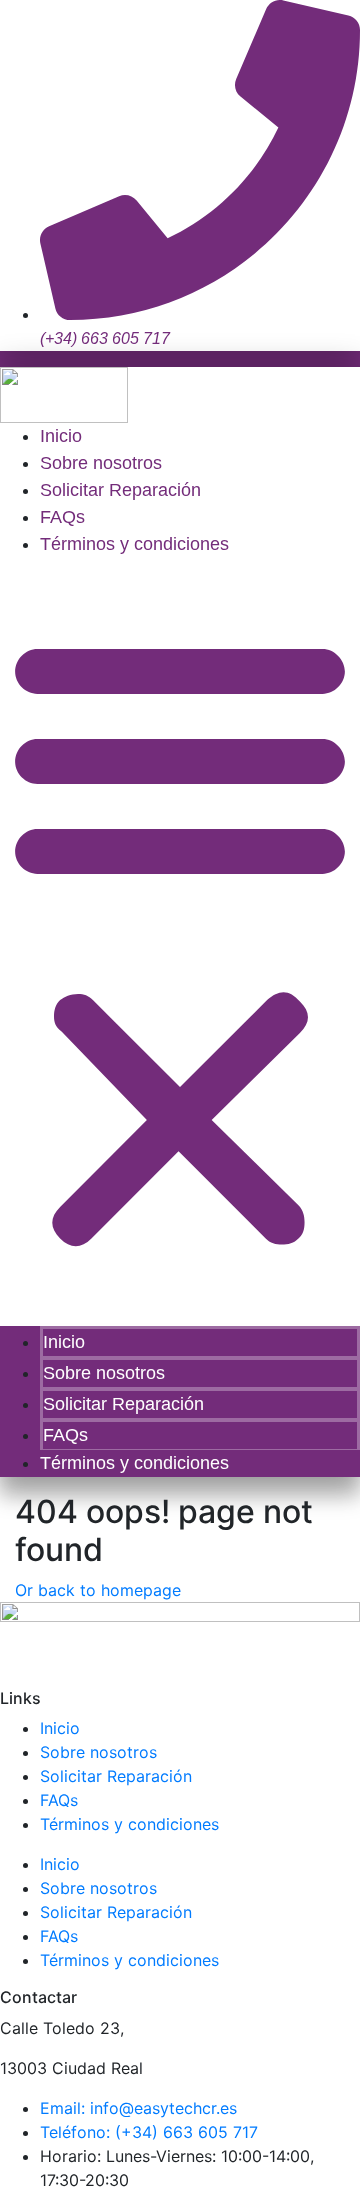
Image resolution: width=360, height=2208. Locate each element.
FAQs (62, 517)
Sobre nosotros (101, 463)
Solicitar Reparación (120, 490)
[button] (180, 940)
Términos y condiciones (134, 544)
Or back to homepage (98, 1590)
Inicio (61, 436)
